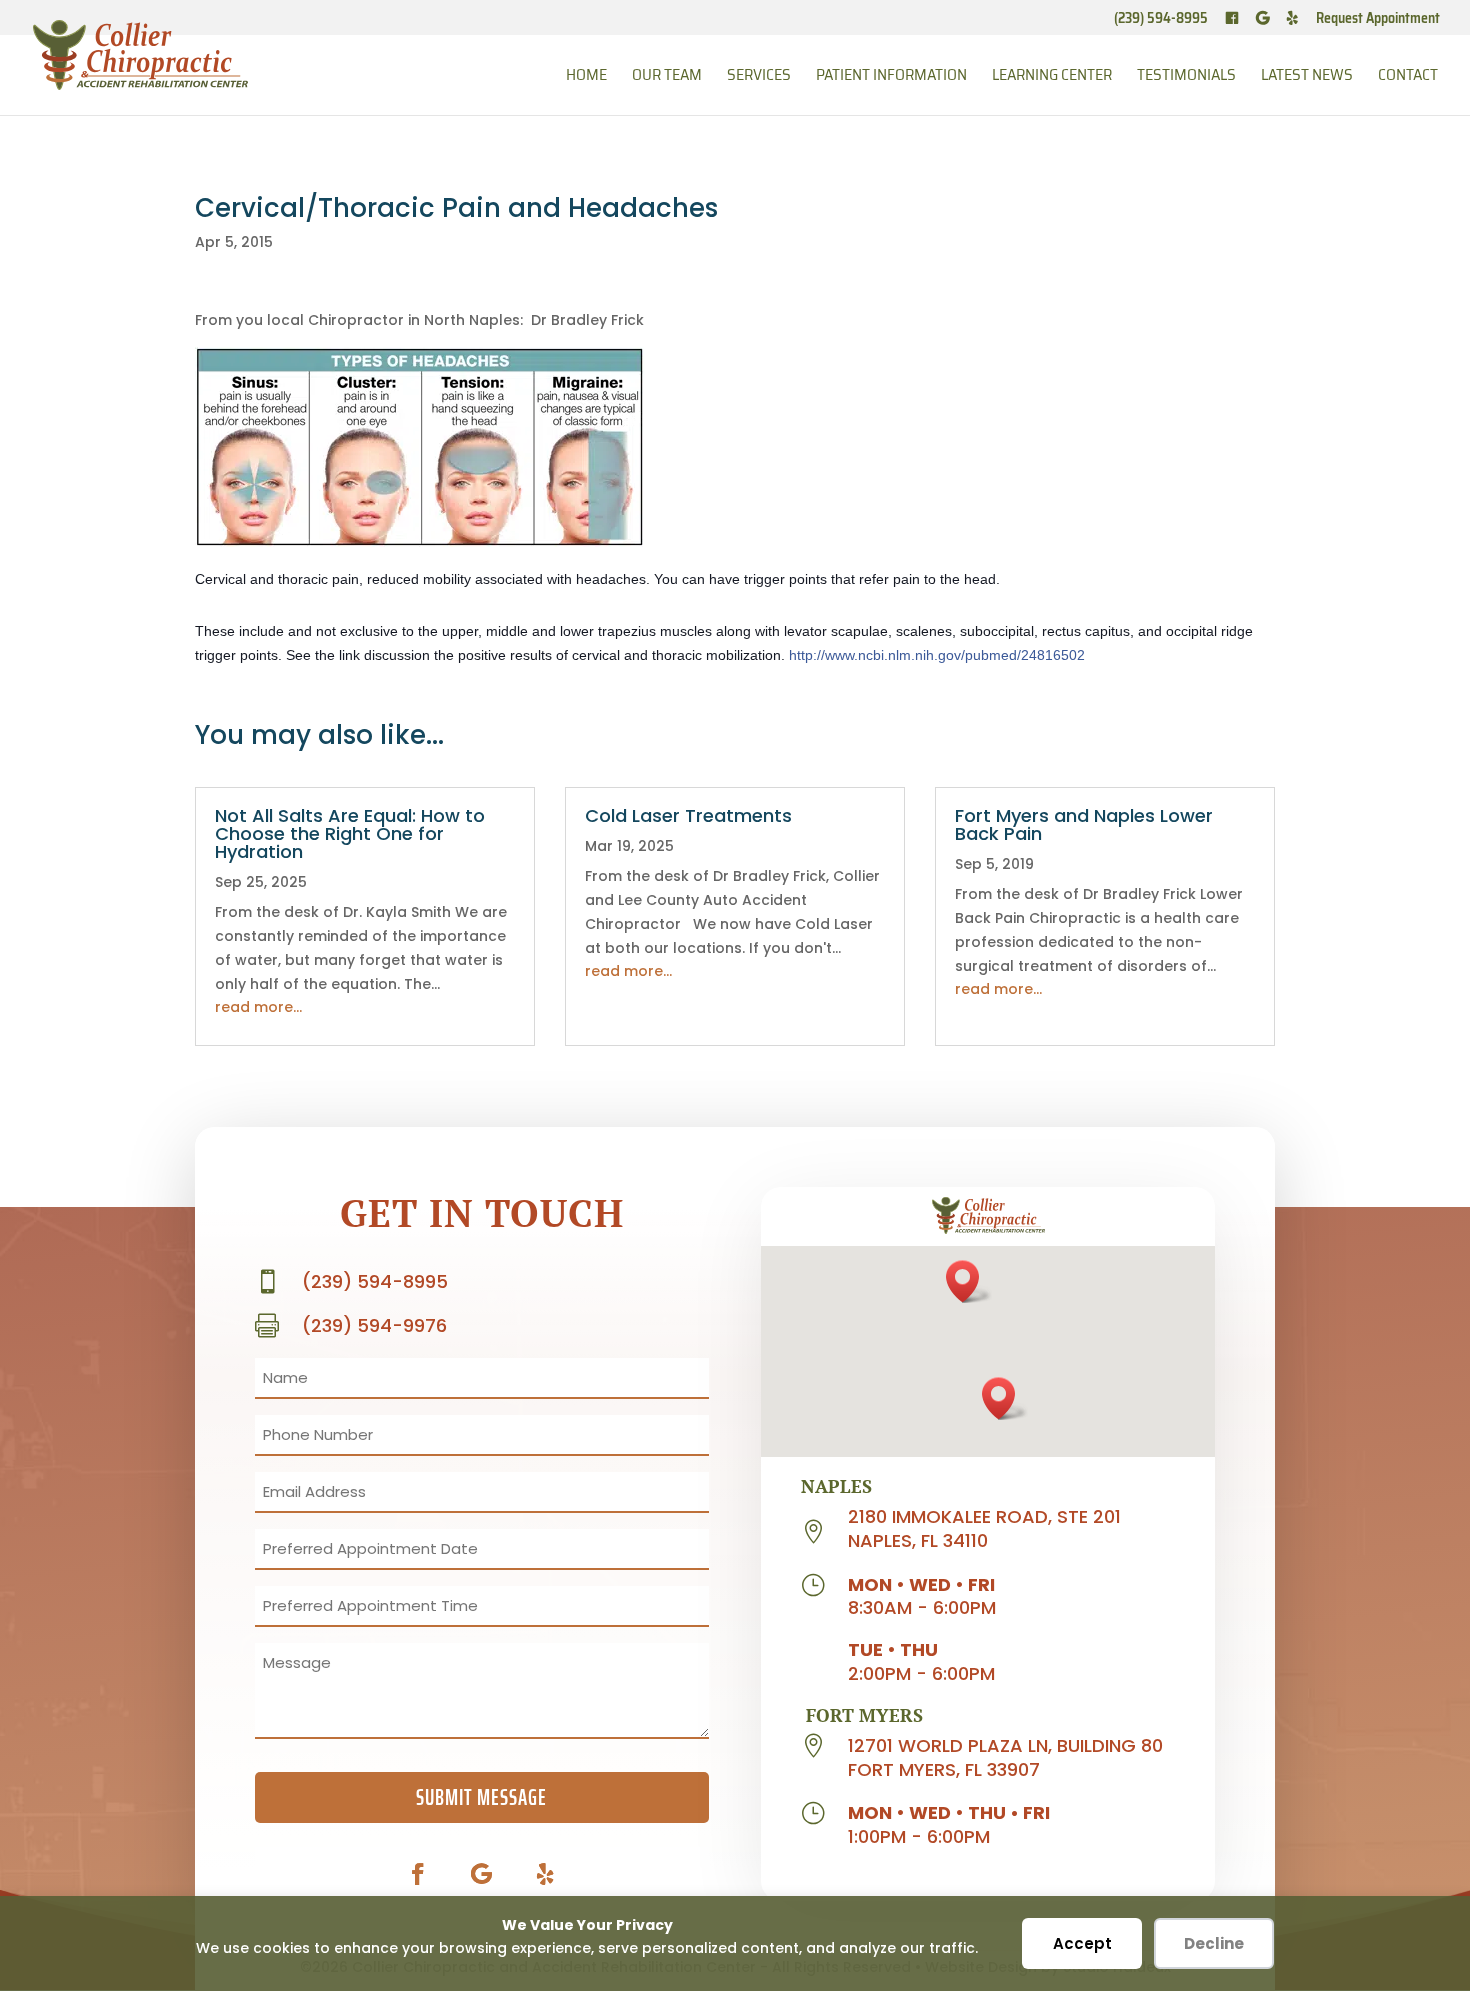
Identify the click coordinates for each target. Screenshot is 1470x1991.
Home (586, 77)
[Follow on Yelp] (546, 1874)
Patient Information (891, 77)
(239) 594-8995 (1161, 20)
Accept (1082, 1943)
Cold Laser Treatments (688, 815)
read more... (258, 1007)
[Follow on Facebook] (418, 1874)
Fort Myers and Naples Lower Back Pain (1084, 824)
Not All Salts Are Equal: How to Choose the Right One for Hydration (350, 833)
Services (759, 77)
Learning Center (1052, 77)
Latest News (1307, 77)
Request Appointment (1378, 20)
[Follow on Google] (482, 1874)
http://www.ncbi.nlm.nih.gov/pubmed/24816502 (937, 655)
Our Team (667, 77)
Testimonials (1186, 77)
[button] (969, 1281)
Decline (1214, 1943)
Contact (1408, 77)
